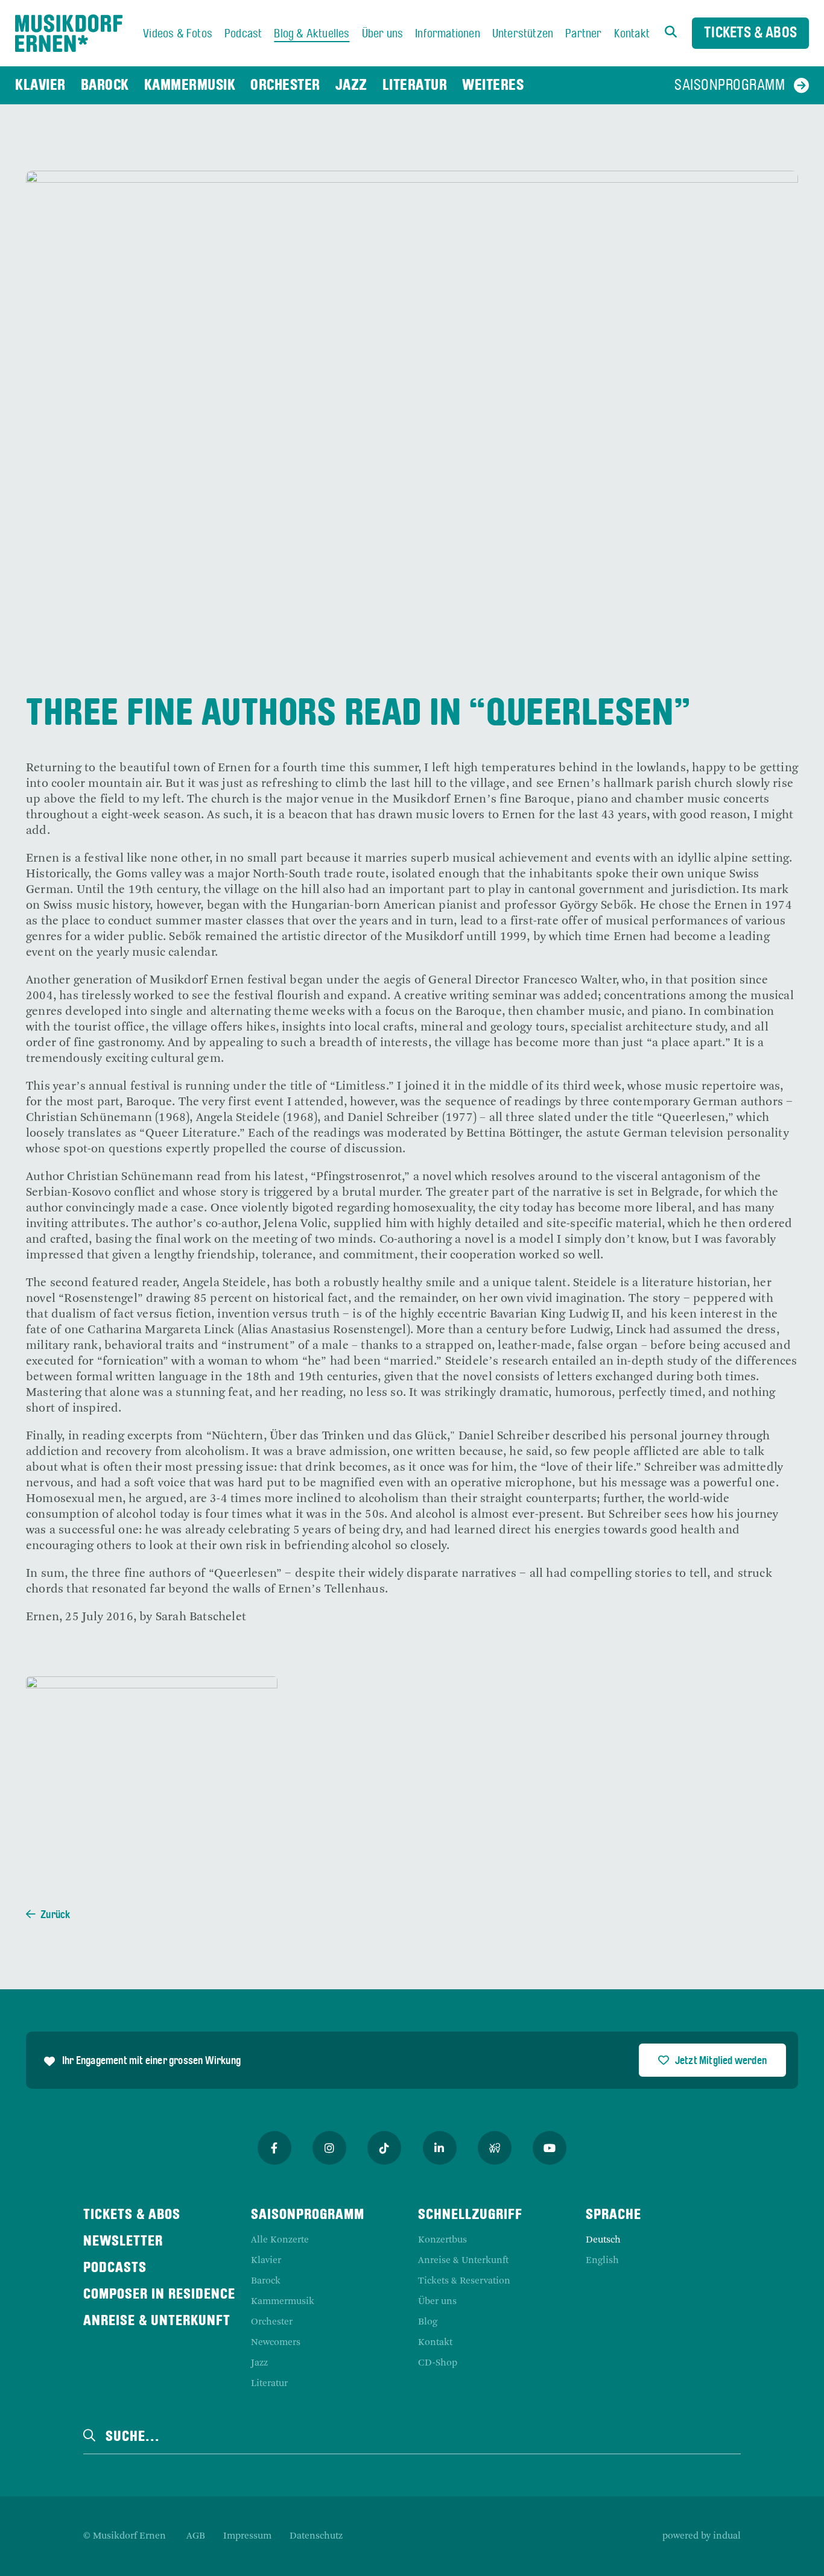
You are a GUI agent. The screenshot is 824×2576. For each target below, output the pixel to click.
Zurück (55, 1915)
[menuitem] (178, 34)
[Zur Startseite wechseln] (69, 33)
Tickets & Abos (750, 33)
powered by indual (702, 2536)
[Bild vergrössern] (152, 1770)
